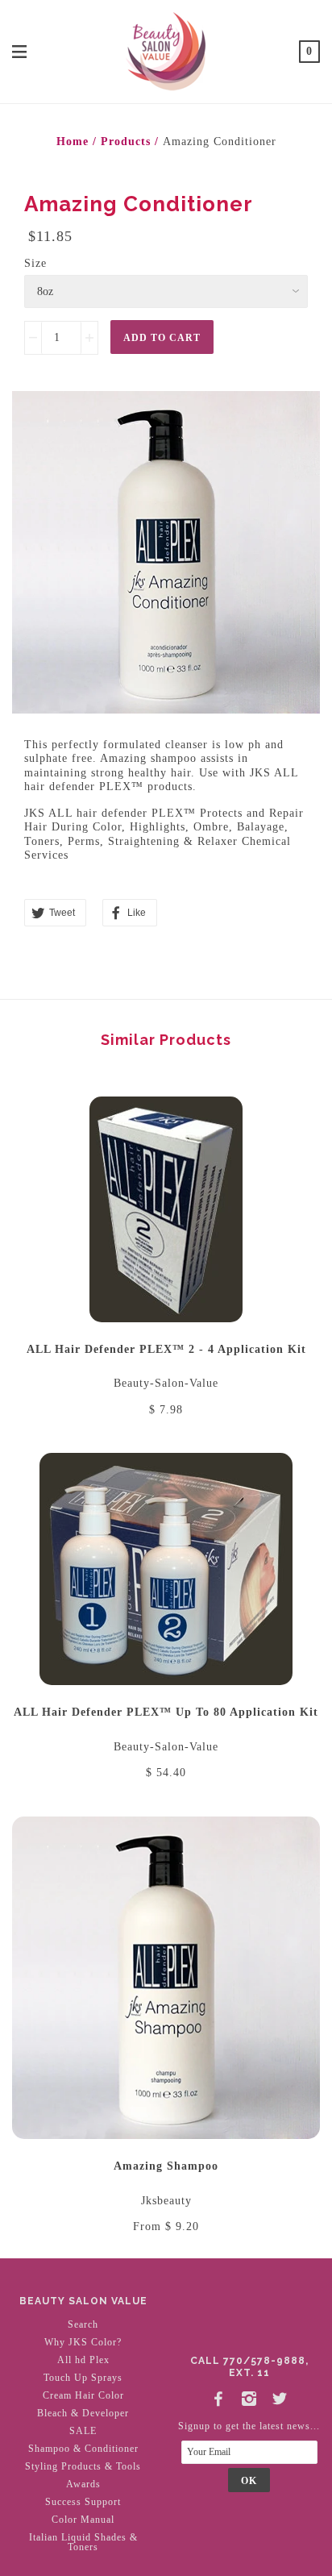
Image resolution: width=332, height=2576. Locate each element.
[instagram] (249, 2395)
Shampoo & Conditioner (83, 2449)
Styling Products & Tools (83, 2466)
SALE (83, 2431)
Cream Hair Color (83, 2395)
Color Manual (83, 2520)
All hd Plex (83, 2360)
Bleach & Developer (83, 2413)
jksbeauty (166, 2201)
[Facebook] (218, 2395)
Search (83, 2324)
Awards (83, 2484)
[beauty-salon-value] (166, 50)
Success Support (83, 2502)
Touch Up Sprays (83, 2378)
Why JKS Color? (83, 2342)
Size (35, 263)
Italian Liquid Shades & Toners (83, 2542)
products (126, 141)
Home (73, 141)
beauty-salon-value (166, 1383)
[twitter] (280, 2395)
